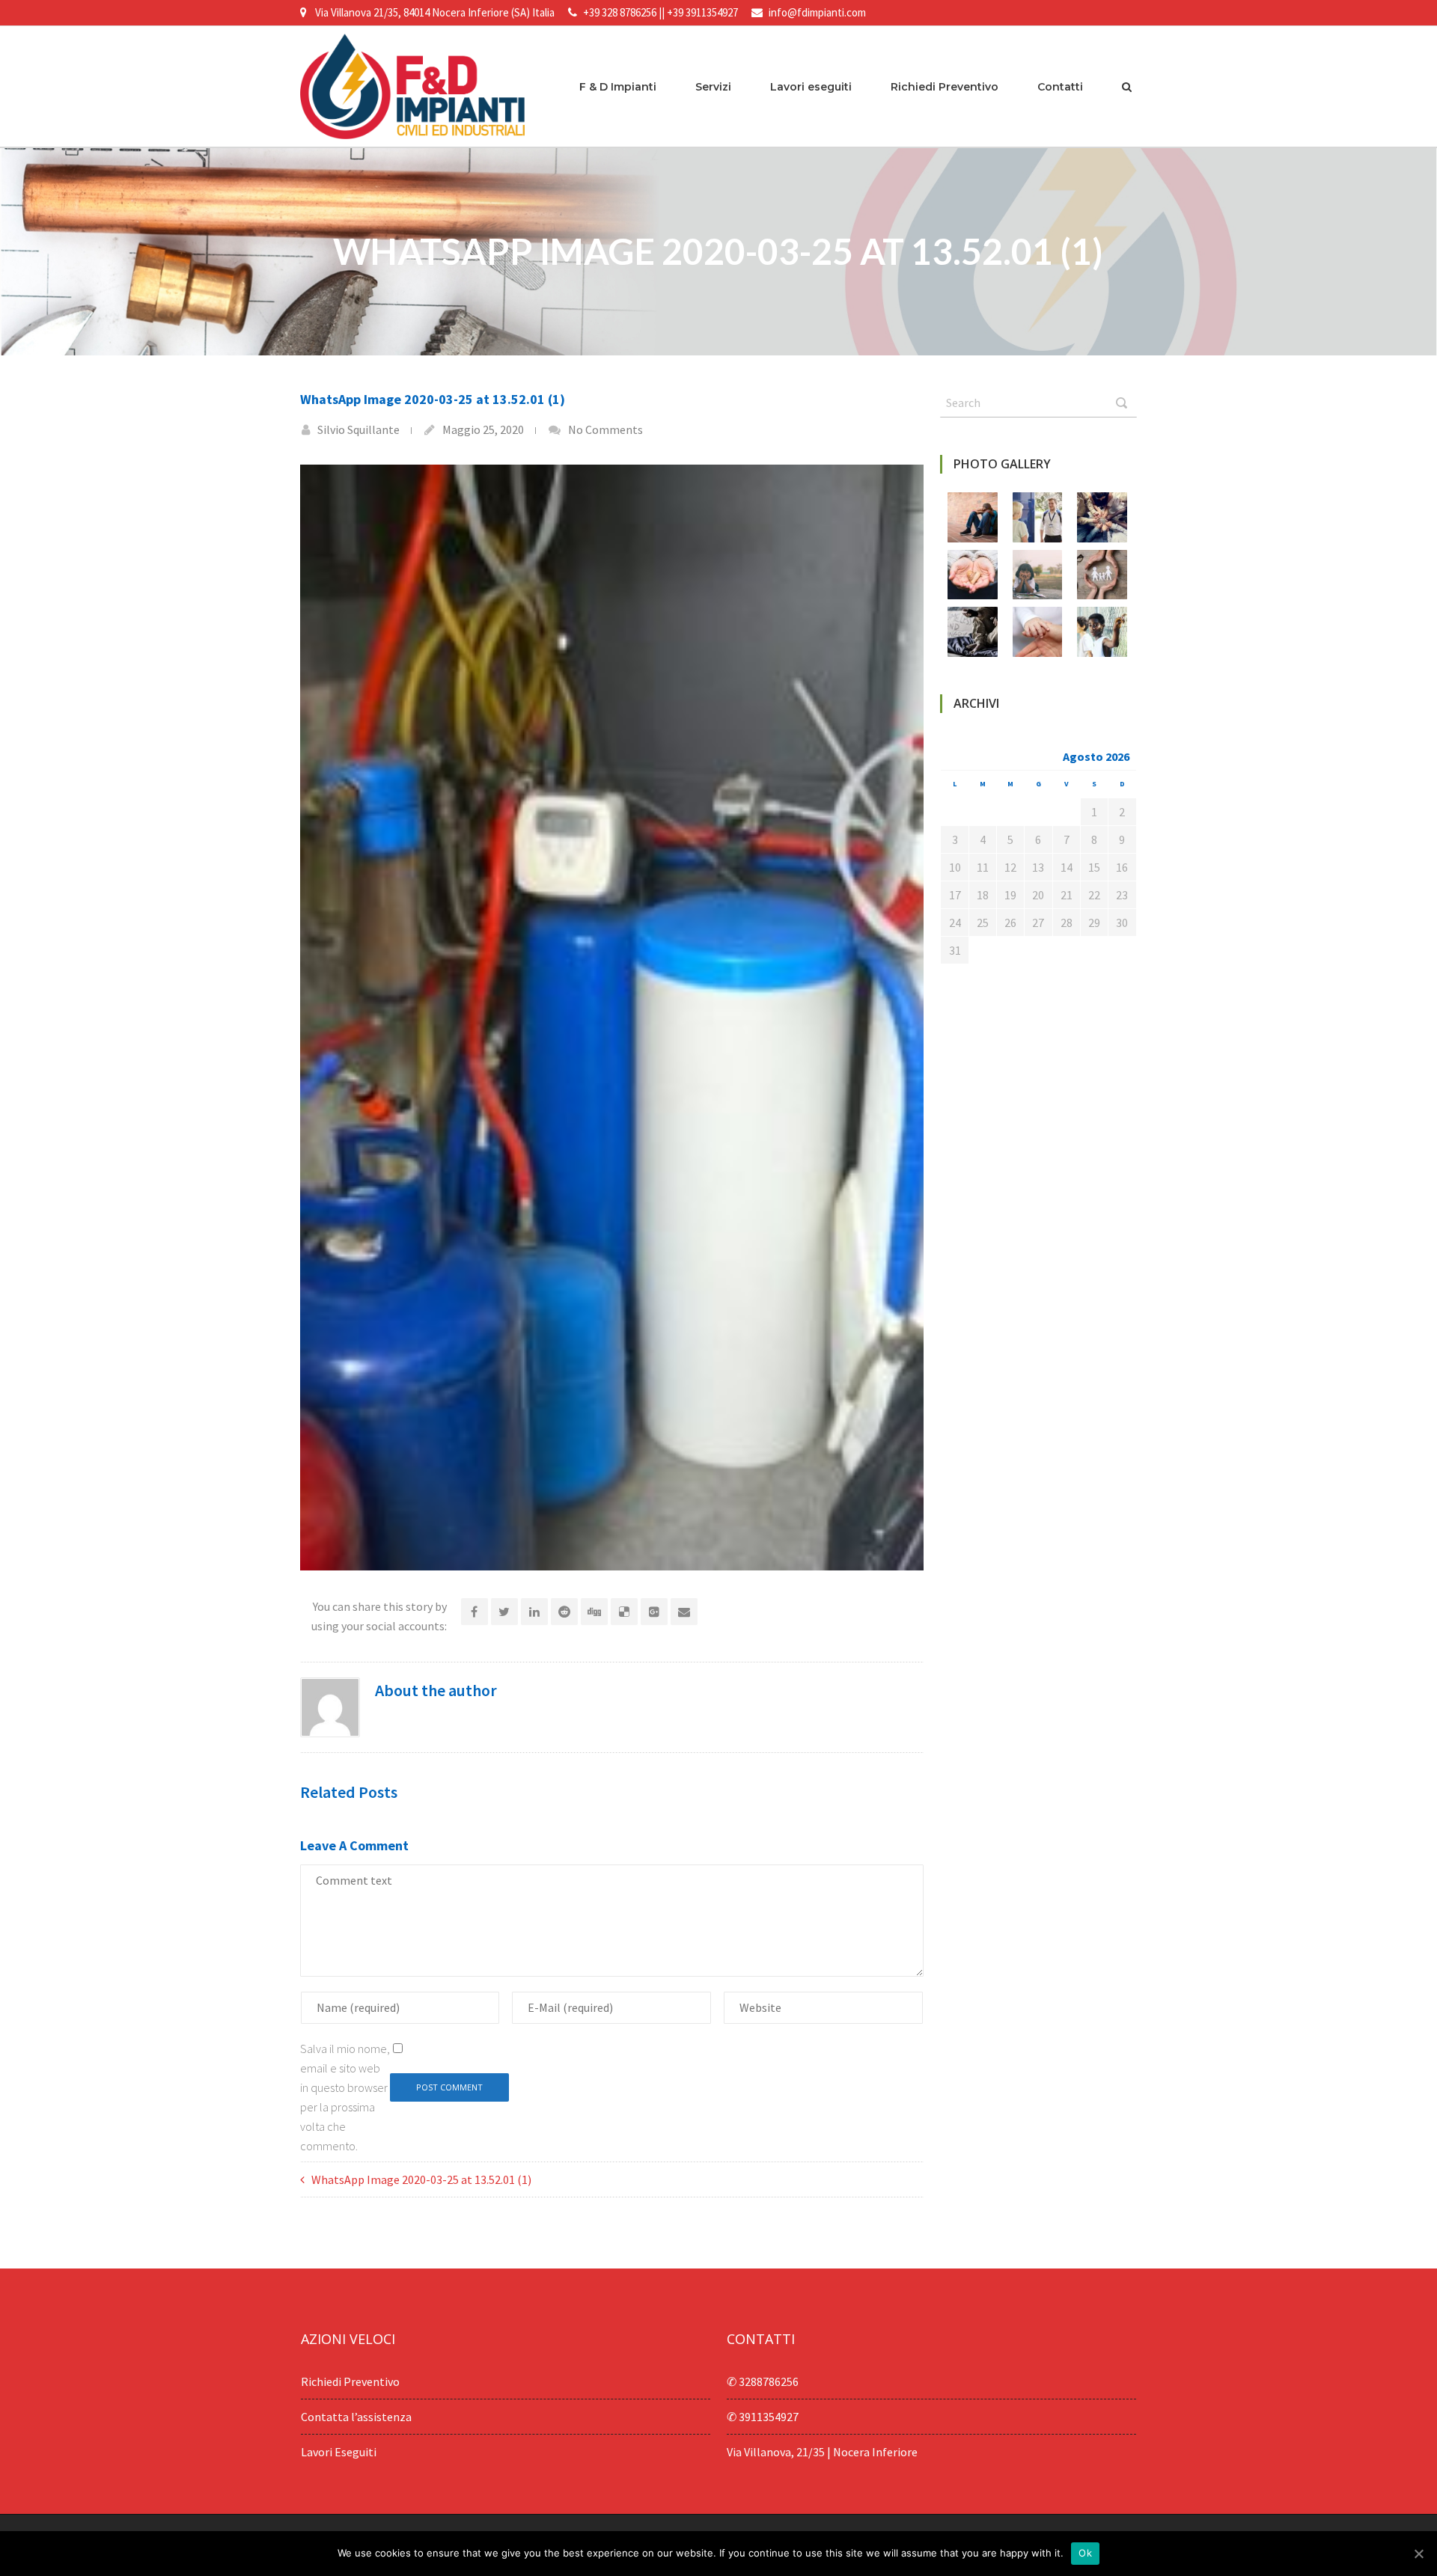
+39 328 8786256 (620, 12)
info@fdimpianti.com (817, 12)
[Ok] (1418, 2554)
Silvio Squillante (359, 429)
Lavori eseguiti (811, 87)
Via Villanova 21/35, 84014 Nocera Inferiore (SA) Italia (435, 12)
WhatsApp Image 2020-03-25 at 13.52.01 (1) (421, 2179)
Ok (1085, 2553)
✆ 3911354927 (763, 2417)
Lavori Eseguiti (339, 2452)
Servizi (713, 87)
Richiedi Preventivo (945, 87)
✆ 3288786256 (763, 2381)
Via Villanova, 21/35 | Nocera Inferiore (822, 2452)
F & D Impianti (618, 87)
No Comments (605, 429)
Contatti (1060, 87)
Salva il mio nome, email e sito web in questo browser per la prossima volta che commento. (345, 2097)
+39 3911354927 (702, 12)
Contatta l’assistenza (356, 2417)
